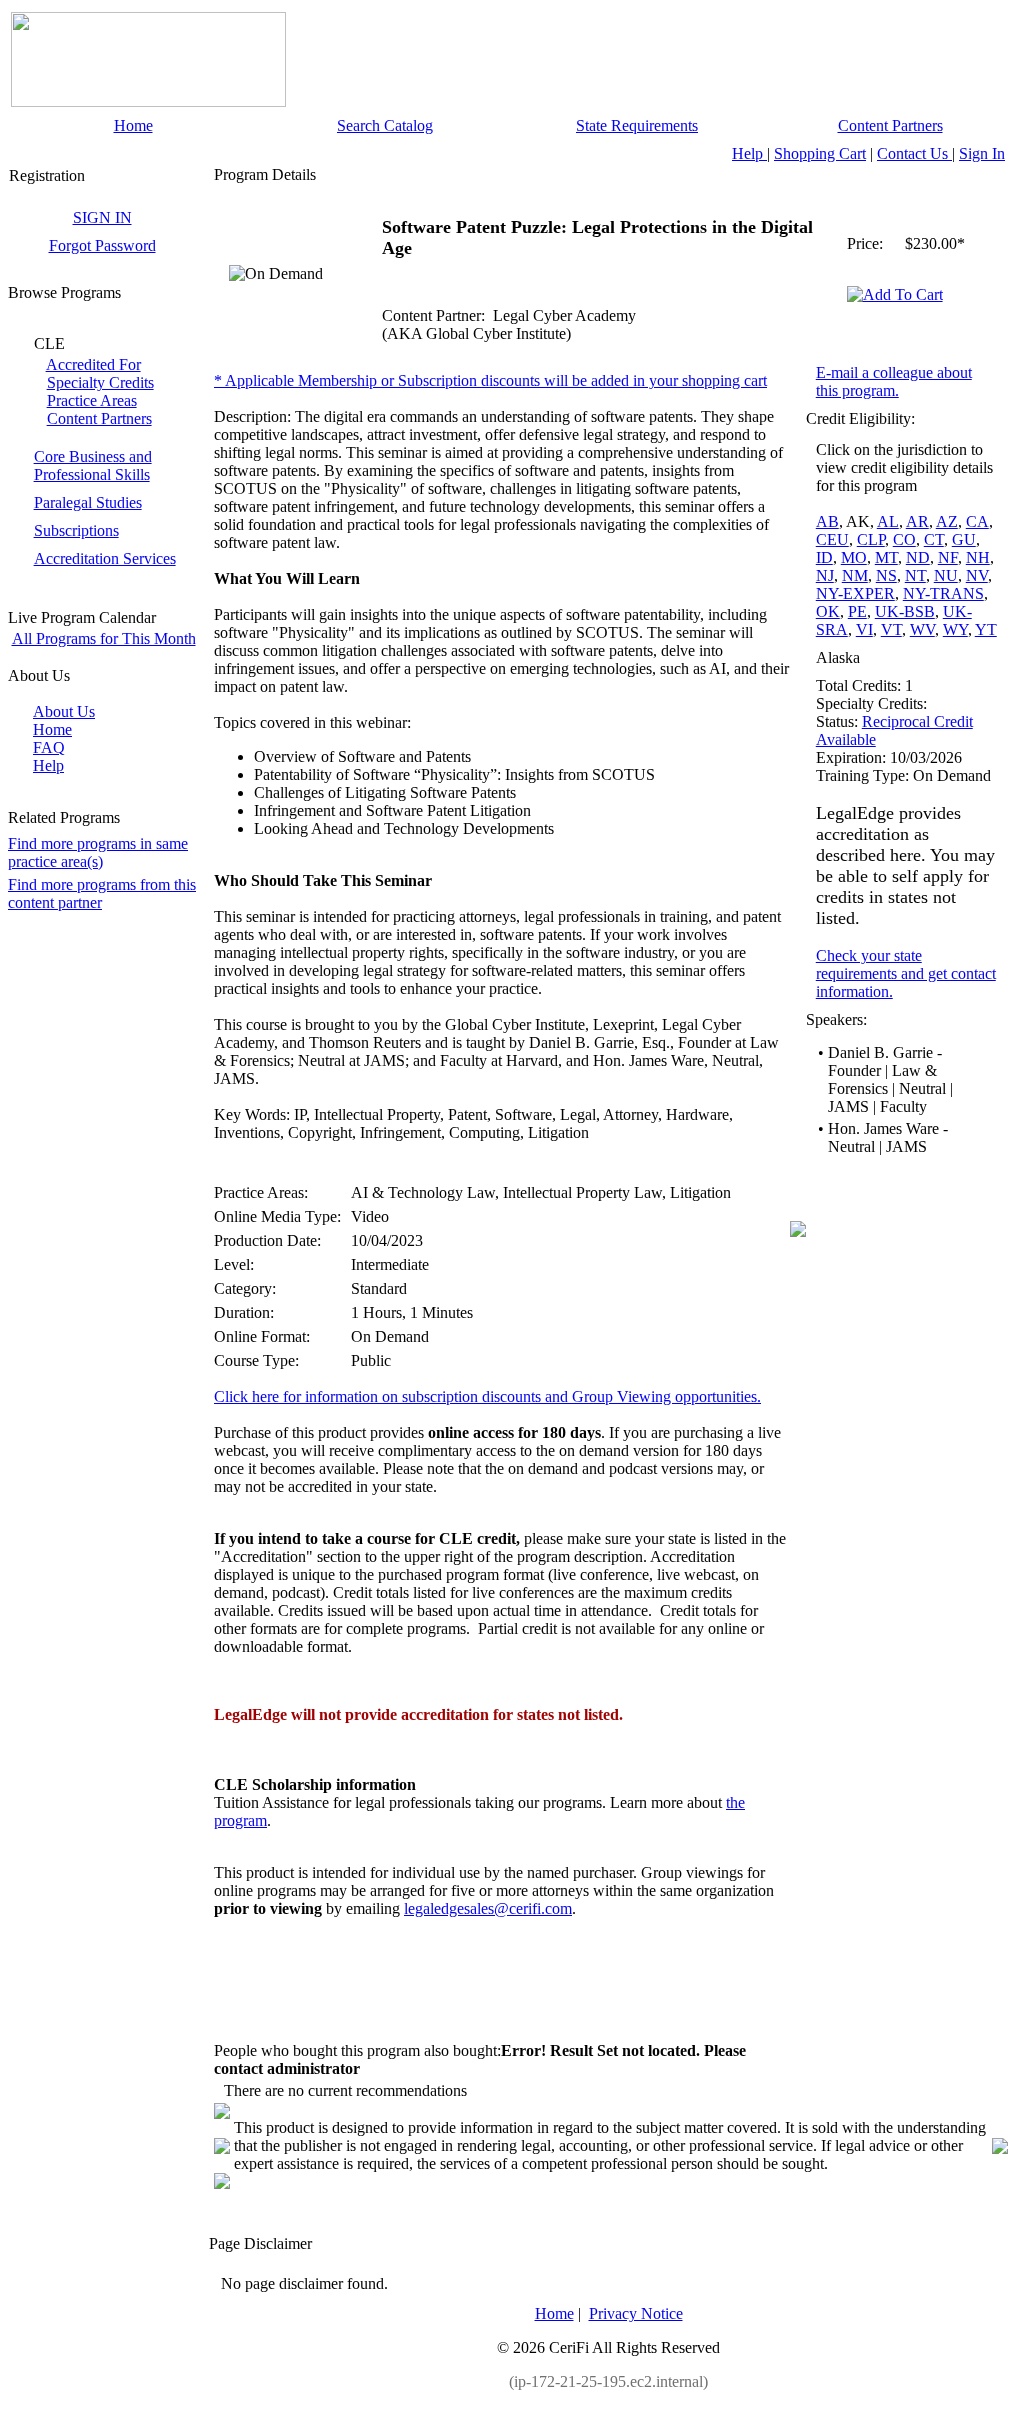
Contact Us (914, 153)
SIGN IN (102, 217)
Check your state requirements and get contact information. (906, 973)
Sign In (982, 153)
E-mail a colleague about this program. (894, 381)
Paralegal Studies (88, 502)
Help (749, 153)
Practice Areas (92, 400)
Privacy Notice (636, 2313)
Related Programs (64, 817)
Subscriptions (76, 530)
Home (133, 125)
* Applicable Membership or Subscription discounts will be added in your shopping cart (490, 380)
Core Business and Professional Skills (93, 465)
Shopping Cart (820, 153)
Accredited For (93, 364)
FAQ (49, 747)
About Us (64, 711)
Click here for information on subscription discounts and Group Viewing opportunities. (487, 1396)
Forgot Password (102, 245)
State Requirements (637, 125)
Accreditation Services (105, 558)
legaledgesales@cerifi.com (488, 1908)
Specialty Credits (100, 382)
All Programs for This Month (104, 638)
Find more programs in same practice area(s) (98, 852)
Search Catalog (385, 125)
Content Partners (890, 125)
